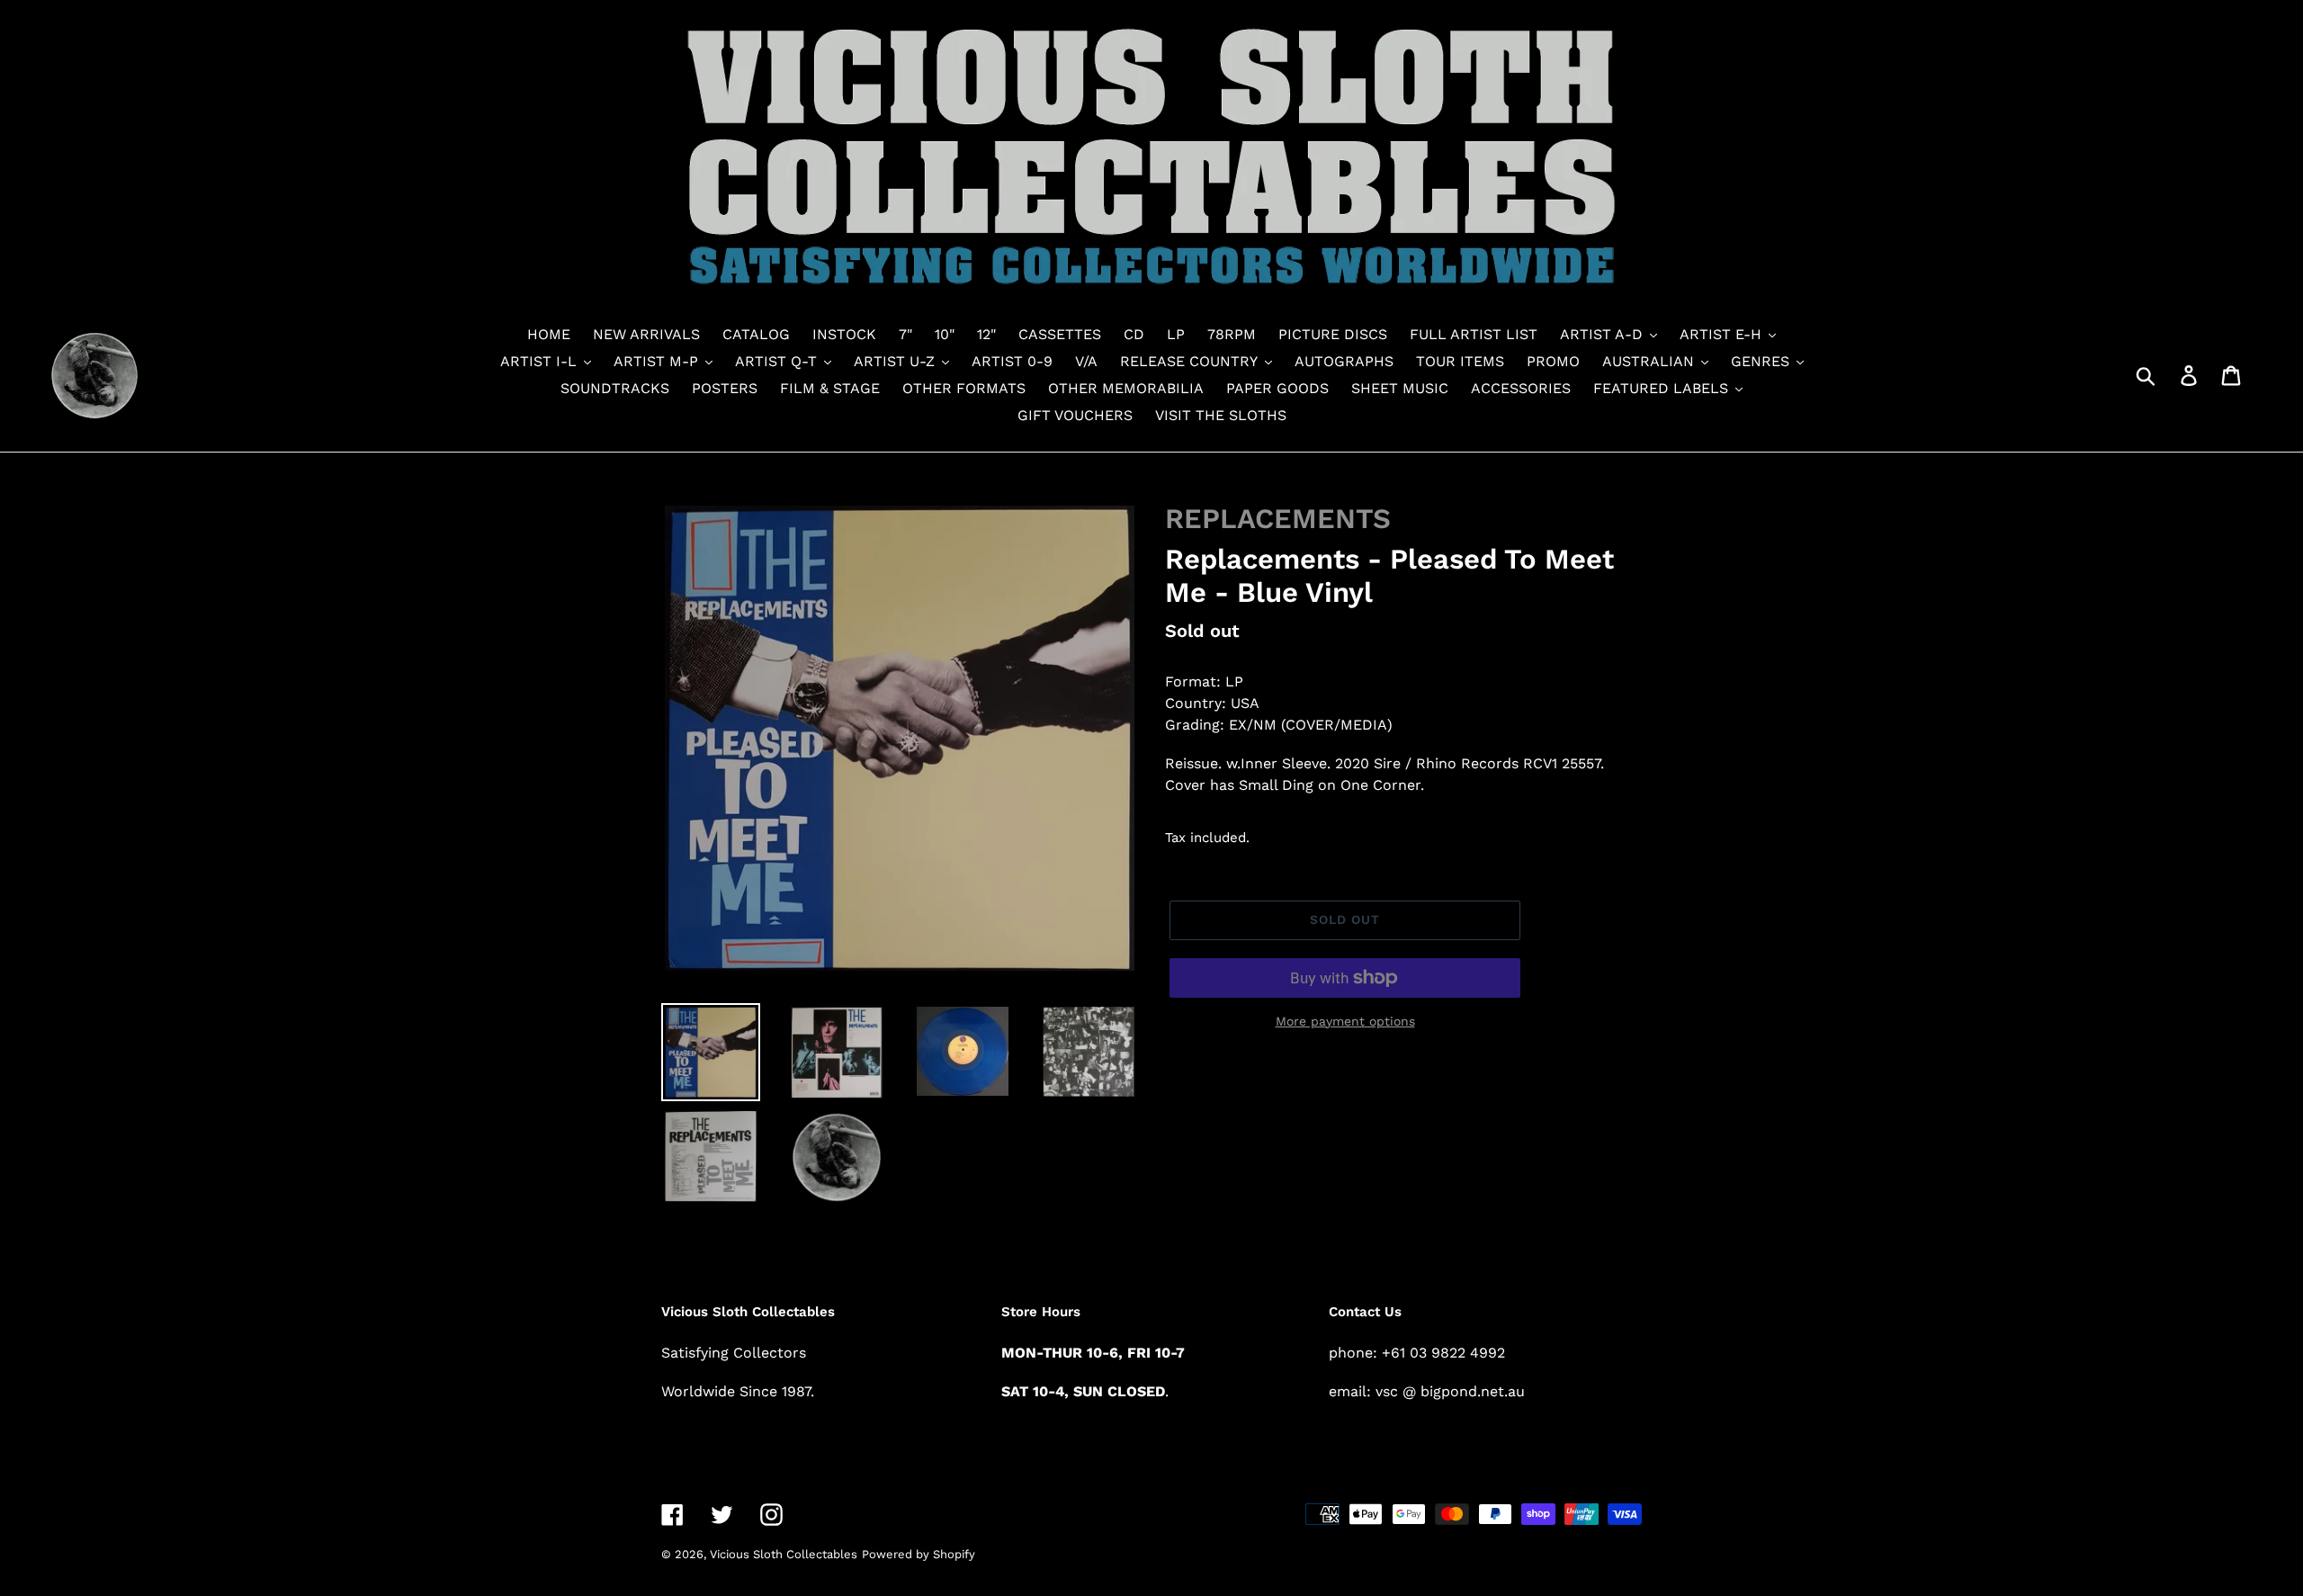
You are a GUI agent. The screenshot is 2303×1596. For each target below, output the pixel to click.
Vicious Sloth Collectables (784, 1554)
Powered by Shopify (919, 1554)
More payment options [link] (1345, 1021)
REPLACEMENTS (1278, 519)
